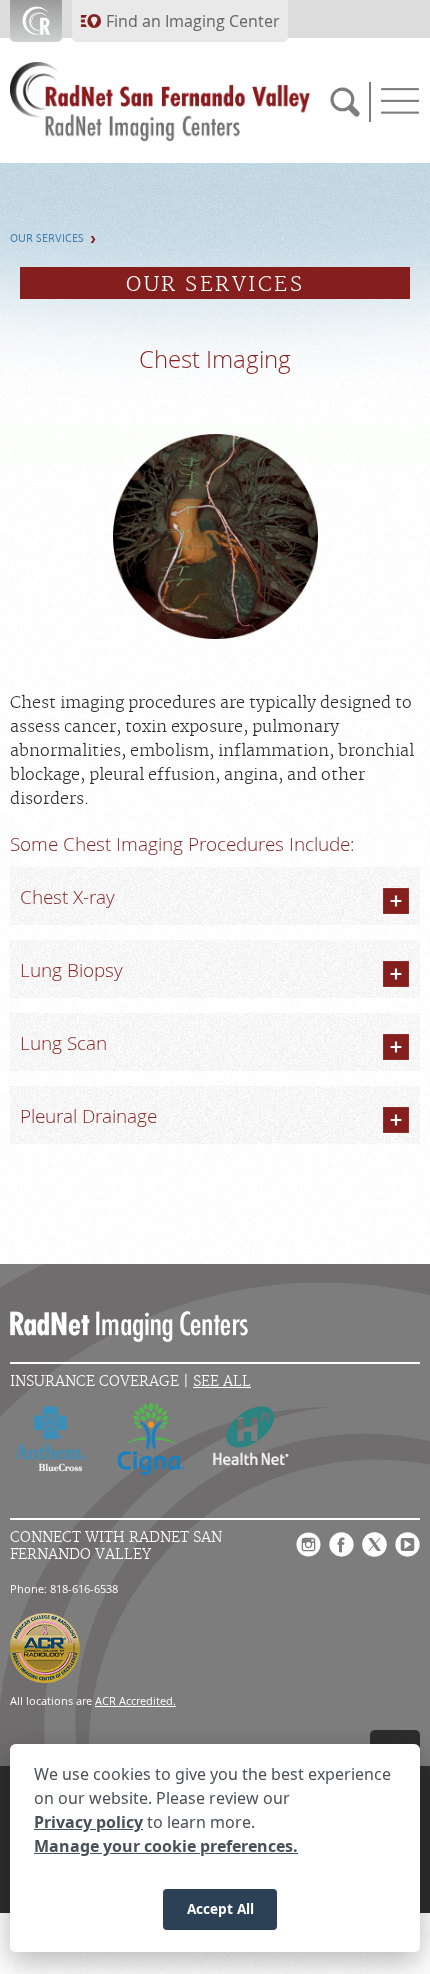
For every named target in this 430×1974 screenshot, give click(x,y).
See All (222, 1381)
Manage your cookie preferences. (166, 1846)
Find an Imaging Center (193, 21)
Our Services (47, 238)
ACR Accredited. (135, 1700)
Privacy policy (88, 1822)
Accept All (220, 1908)
